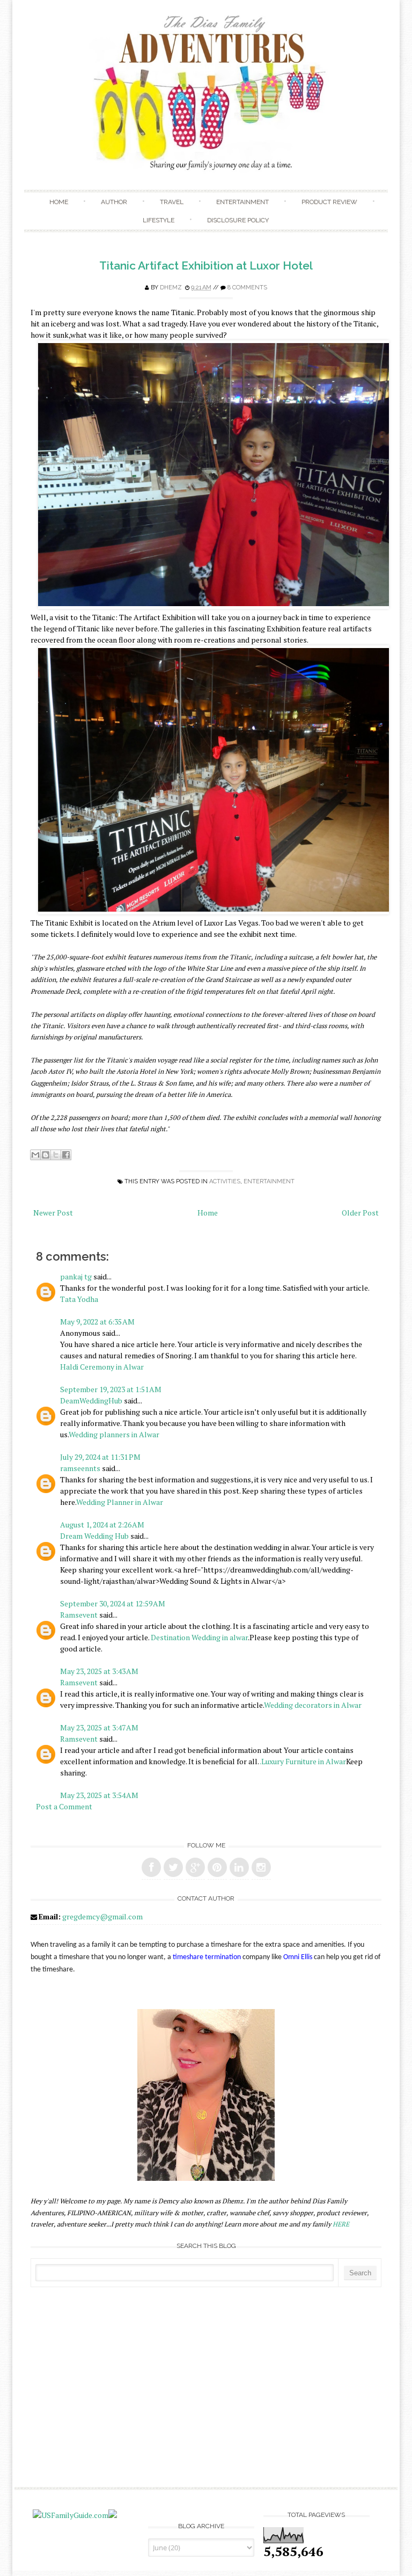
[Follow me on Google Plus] (195, 1867)
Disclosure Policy (238, 220)
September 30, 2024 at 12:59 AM (113, 1603)
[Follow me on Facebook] (151, 1867)
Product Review (329, 202)
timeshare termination (207, 1957)
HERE (341, 2224)
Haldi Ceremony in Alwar (102, 1367)
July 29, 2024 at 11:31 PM (100, 1457)
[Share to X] (56, 1155)
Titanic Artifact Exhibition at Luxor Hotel (206, 265)
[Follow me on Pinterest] (217, 1867)
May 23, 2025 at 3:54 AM (99, 1795)
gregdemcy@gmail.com (102, 1916)
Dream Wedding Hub (94, 1536)
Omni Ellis (298, 1957)
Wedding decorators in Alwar (313, 1705)
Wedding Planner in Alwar (120, 1502)
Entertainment (242, 202)
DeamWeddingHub (91, 1400)
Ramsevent (79, 1615)
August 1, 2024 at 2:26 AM (102, 1525)
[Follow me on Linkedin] (239, 1867)
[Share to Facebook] (66, 1155)
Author (114, 202)
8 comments (247, 288)
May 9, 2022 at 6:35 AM (97, 1322)
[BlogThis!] (46, 1155)
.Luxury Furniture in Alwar (303, 1761)
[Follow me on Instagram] (261, 1867)
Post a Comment (64, 1806)
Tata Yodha (79, 1299)
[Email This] (35, 1155)
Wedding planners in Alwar (114, 1434)
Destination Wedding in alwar (199, 1637)
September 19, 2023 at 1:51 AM (111, 1389)
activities (225, 1181)
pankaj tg (76, 1276)
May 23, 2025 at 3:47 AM (99, 1727)
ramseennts (80, 1468)
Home (59, 202)
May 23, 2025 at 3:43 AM (99, 1671)
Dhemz (171, 288)
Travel (172, 202)
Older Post (360, 1213)
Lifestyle (159, 220)
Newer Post (53, 1213)
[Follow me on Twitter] (173, 1867)
